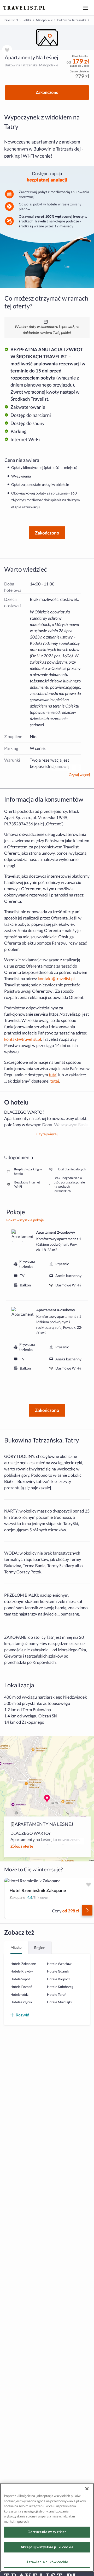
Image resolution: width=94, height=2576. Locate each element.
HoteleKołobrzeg (60, 1987)
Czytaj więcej (79, 775)
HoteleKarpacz (58, 1979)
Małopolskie (44, 20)
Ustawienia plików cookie (47, 2562)
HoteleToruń (57, 1994)
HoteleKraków (22, 1971)
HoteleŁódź (19, 1994)
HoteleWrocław (59, 1964)
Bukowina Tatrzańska (72, 20)
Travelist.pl (11, 20)
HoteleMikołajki (59, 2002)
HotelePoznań (21, 1987)
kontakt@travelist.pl (56, 979)
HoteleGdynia (21, 2002)
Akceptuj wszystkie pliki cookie (47, 2547)
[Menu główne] (85, 8)
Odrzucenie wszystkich (47, 2532)
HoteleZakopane (23, 1964)
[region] (47, 38)
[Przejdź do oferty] (87, 1910)
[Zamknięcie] (87, 2489)
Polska (27, 20)
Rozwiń (22, 2015)
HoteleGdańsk (58, 1971)
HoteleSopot (20, 1979)
